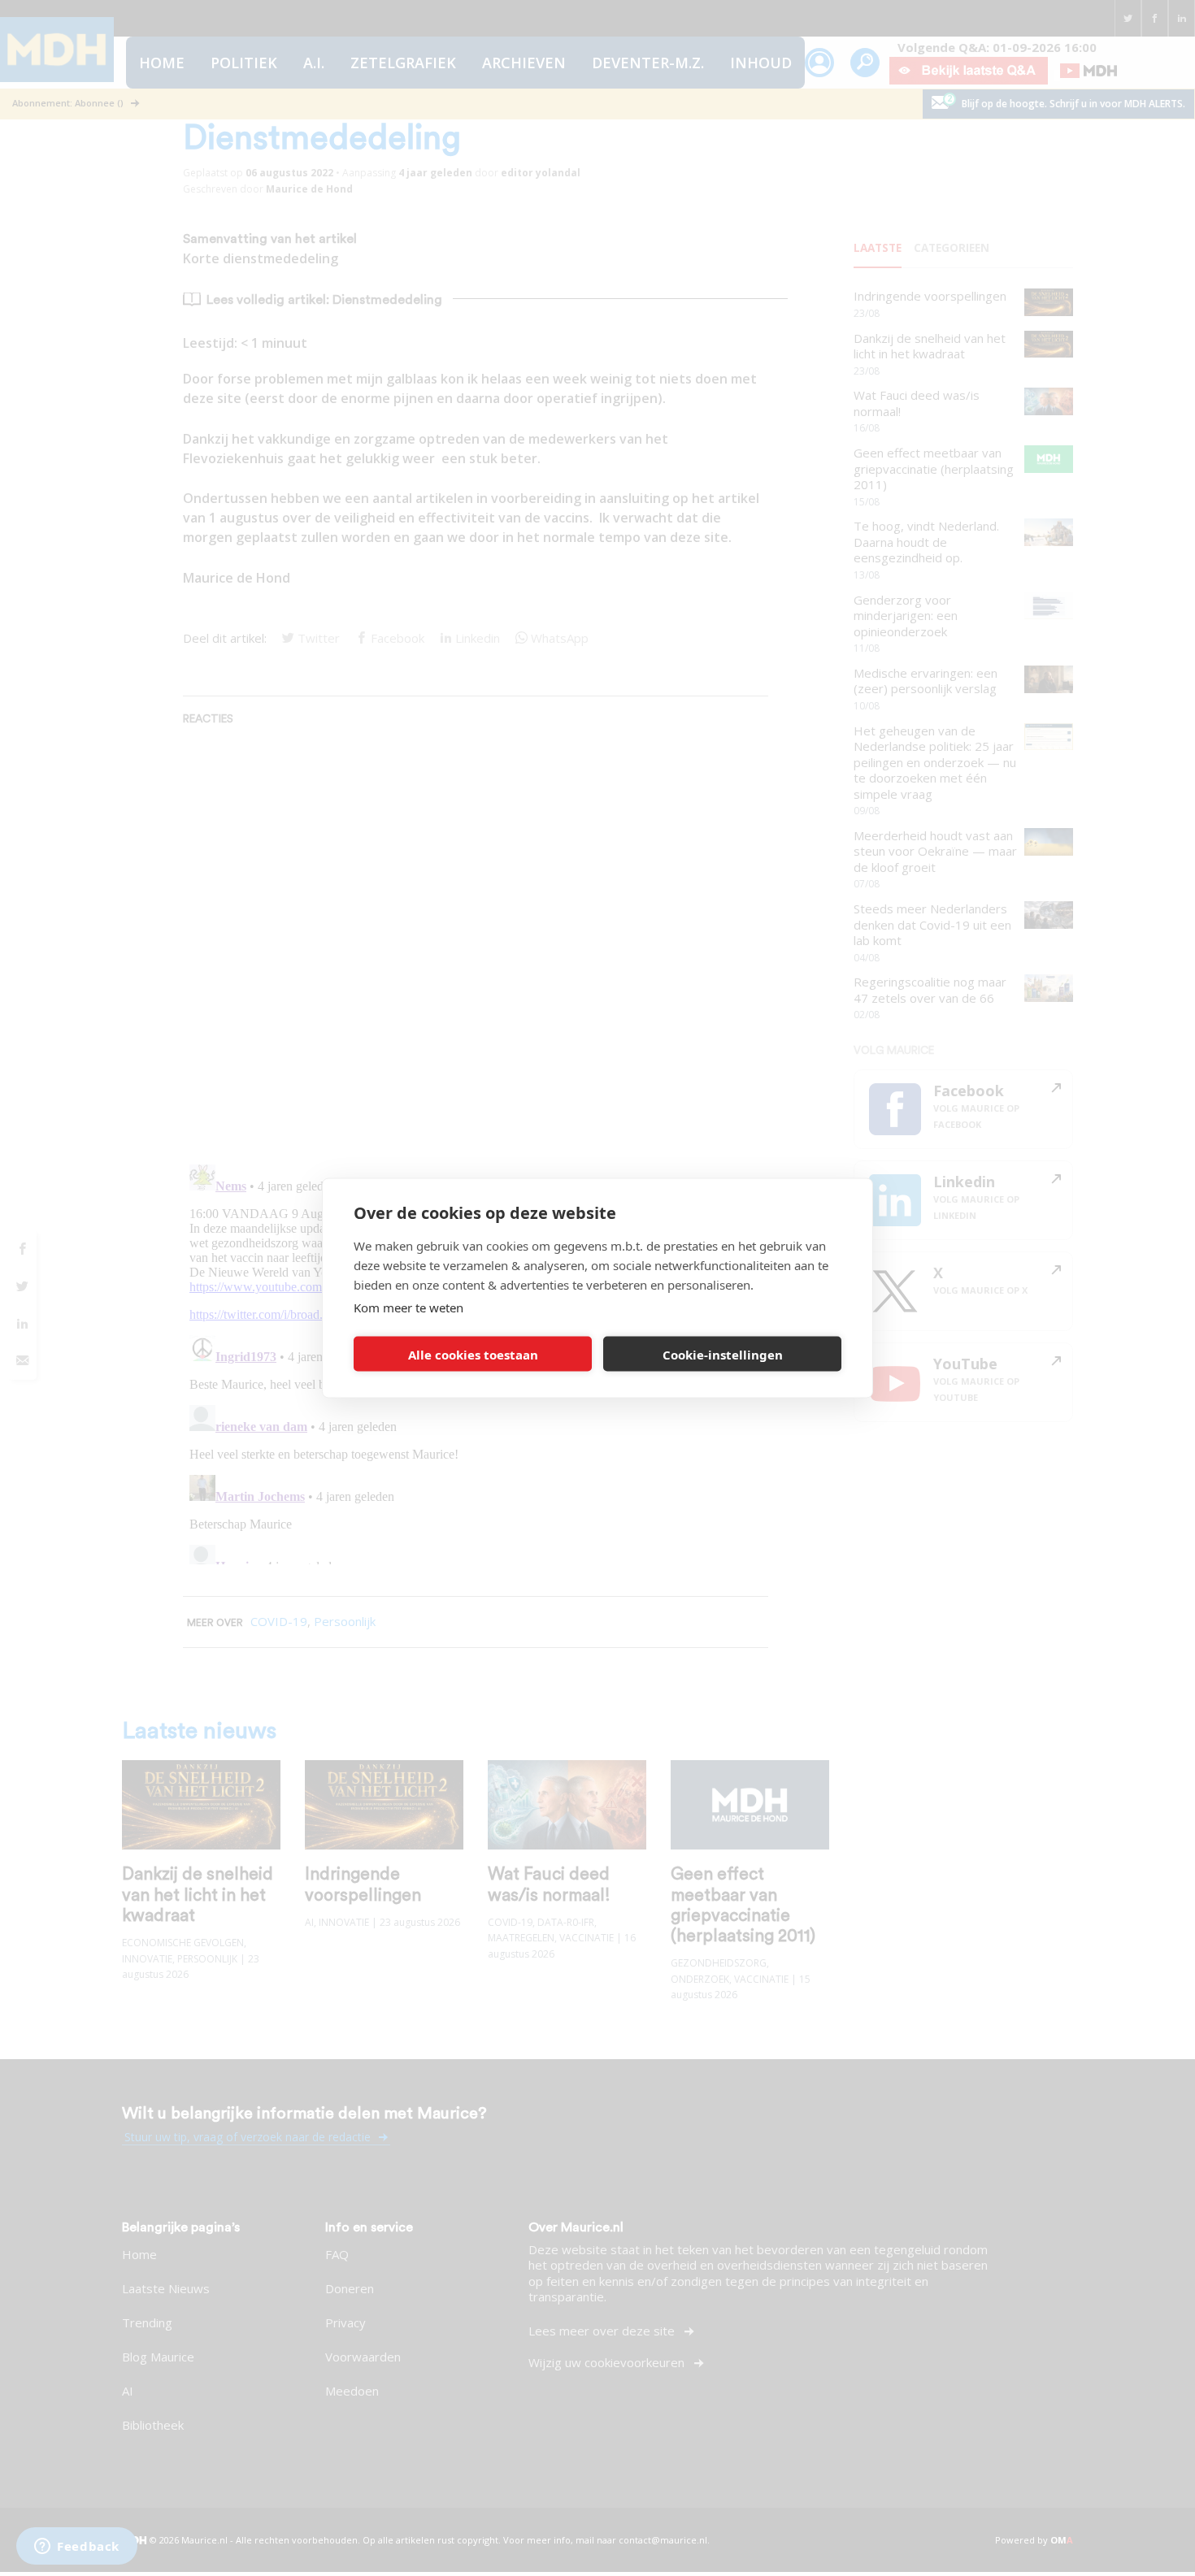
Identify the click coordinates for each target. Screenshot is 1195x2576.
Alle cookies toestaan (473, 1354)
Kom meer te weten (408, 1308)
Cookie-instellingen (723, 1354)
